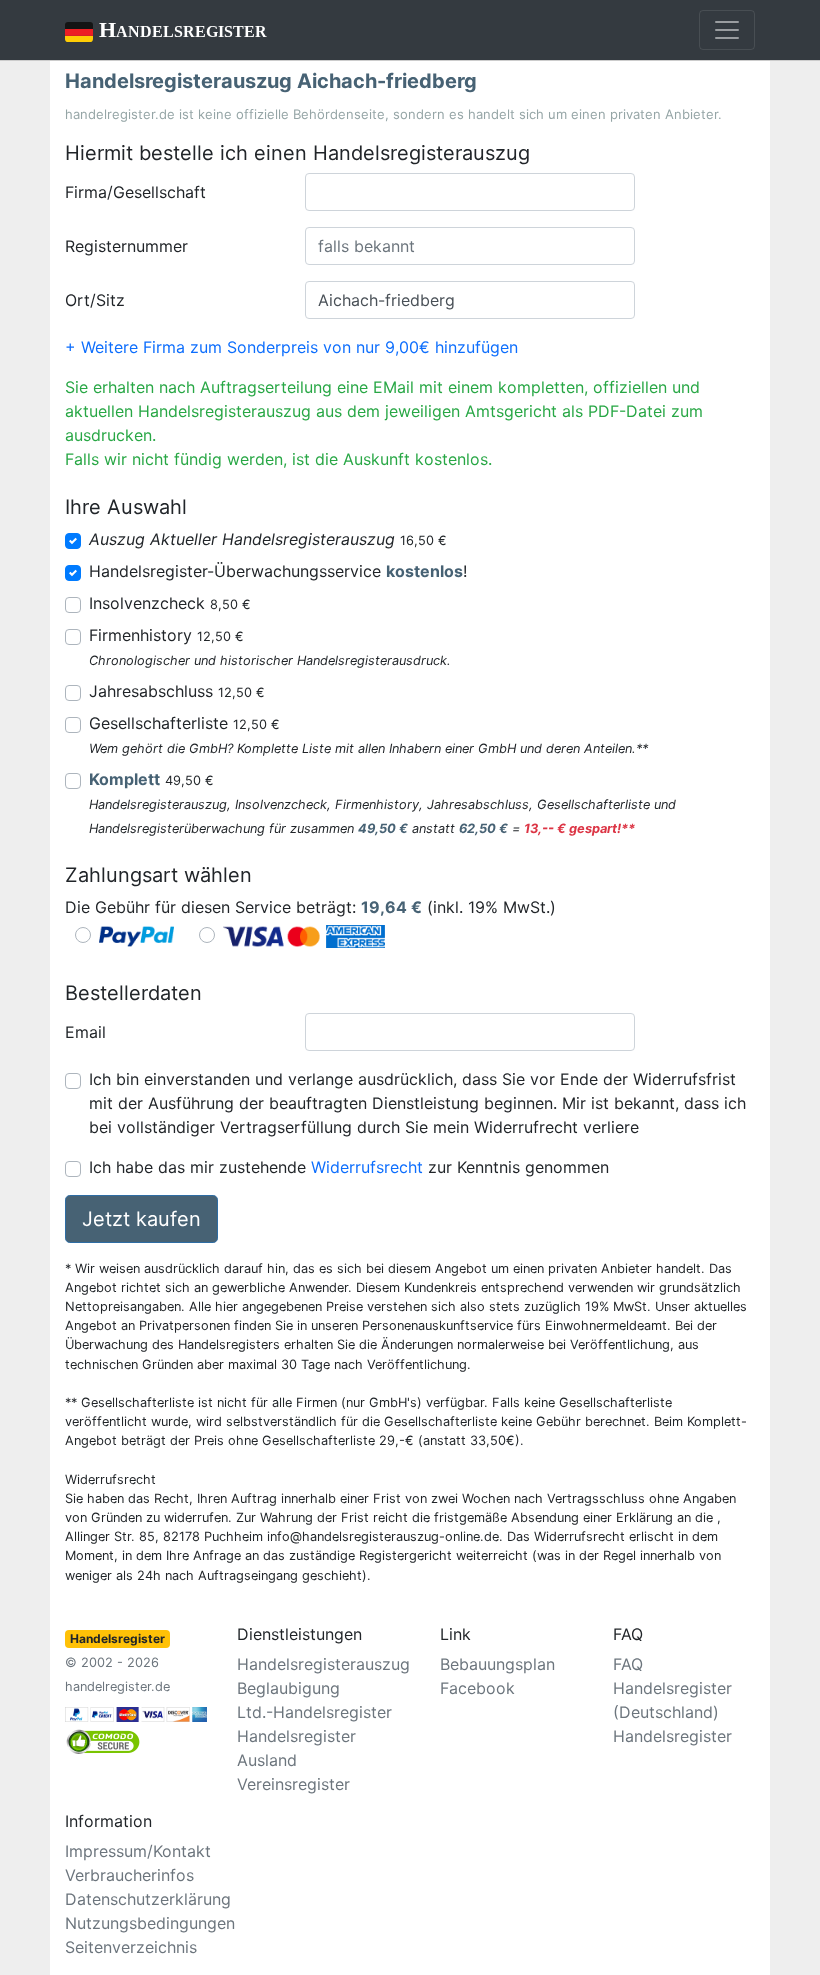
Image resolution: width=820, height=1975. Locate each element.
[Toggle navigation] (727, 30)
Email (85, 1032)
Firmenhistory (166, 635)
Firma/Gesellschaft (135, 192)
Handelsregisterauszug (323, 1664)
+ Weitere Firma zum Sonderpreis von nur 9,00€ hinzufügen (291, 347)
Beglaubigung (288, 1688)
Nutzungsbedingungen (150, 1923)
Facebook (477, 1688)
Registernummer (126, 246)
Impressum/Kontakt (138, 1851)
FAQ (628, 1664)
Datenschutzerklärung (148, 1899)
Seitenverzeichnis (131, 1947)
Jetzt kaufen (141, 1219)
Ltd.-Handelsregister (314, 1712)
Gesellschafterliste (184, 723)
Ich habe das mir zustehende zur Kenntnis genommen (349, 1167)
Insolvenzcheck (170, 603)
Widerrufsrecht (367, 1167)
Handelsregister (166, 29)
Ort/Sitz (95, 300)
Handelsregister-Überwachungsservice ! (278, 571)
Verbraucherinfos (129, 1875)
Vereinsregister (293, 1784)
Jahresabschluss (177, 691)
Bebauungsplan (497, 1664)
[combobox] (470, 192)
